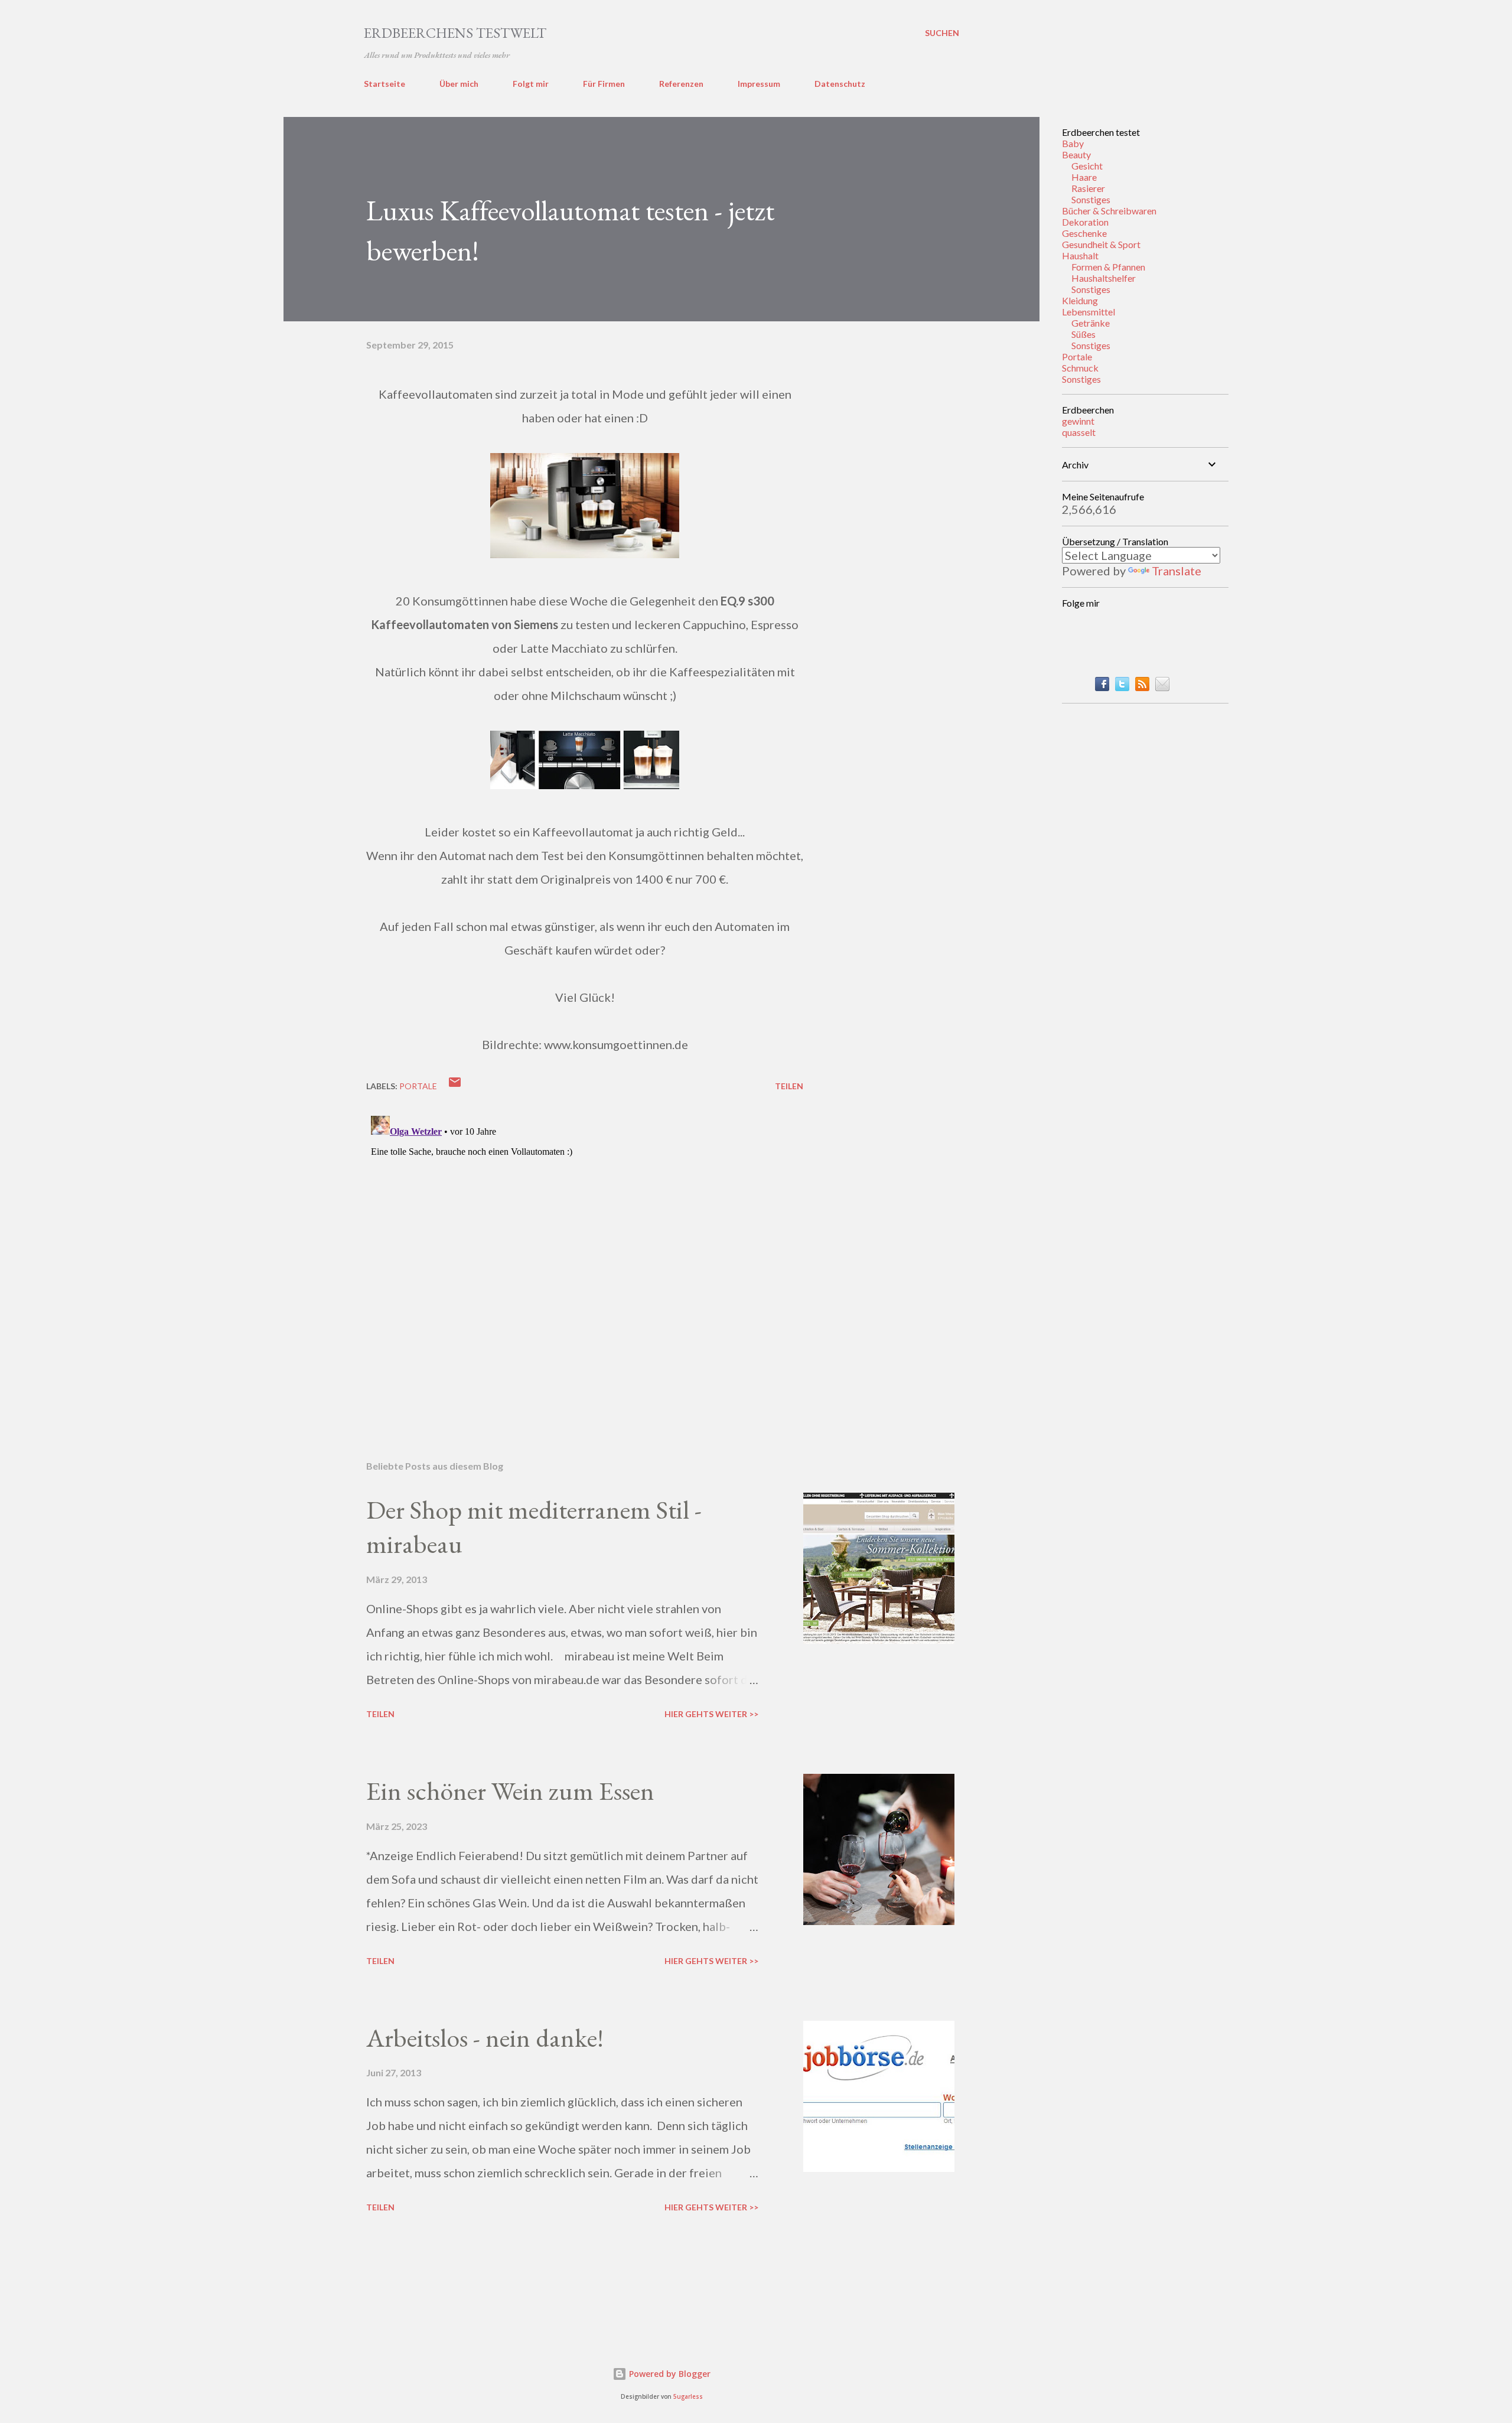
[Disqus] (585, 1259)
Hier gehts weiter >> (711, 1714)
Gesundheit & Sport (1101, 244)
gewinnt (1078, 421)
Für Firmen (604, 84)
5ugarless (688, 2397)
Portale (1077, 356)
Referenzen (681, 84)
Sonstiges (1091, 199)
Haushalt (1080, 255)
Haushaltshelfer (1104, 278)
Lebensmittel (1089, 312)
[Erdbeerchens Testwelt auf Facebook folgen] (1102, 686)
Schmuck (1080, 368)
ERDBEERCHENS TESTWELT (455, 33)
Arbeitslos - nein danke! (485, 2038)
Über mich (459, 84)
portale (418, 1086)
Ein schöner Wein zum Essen (510, 1791)
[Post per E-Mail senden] (455, 1086)
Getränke (1091, 323)
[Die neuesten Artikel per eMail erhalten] (1162, 686)
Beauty (1076, 154)
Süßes (1084, 334)
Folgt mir (531, 84)
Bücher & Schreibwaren (1109, 211)
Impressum (759, 84)
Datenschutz (840, 84)
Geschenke (1084, 233)
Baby (1073, 143)
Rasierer (1088, 188)
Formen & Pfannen (1108, 267)
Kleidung (1080, 300)
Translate (1177, 571)
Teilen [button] (789, 1086)
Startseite (384, 84)
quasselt (1079, 432)
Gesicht (1087, 166)
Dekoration (1085, 222)
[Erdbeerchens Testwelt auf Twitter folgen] (1122, 686)
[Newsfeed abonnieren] (1142, 686)
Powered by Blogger (669, 2374)
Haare (1084, 177)
